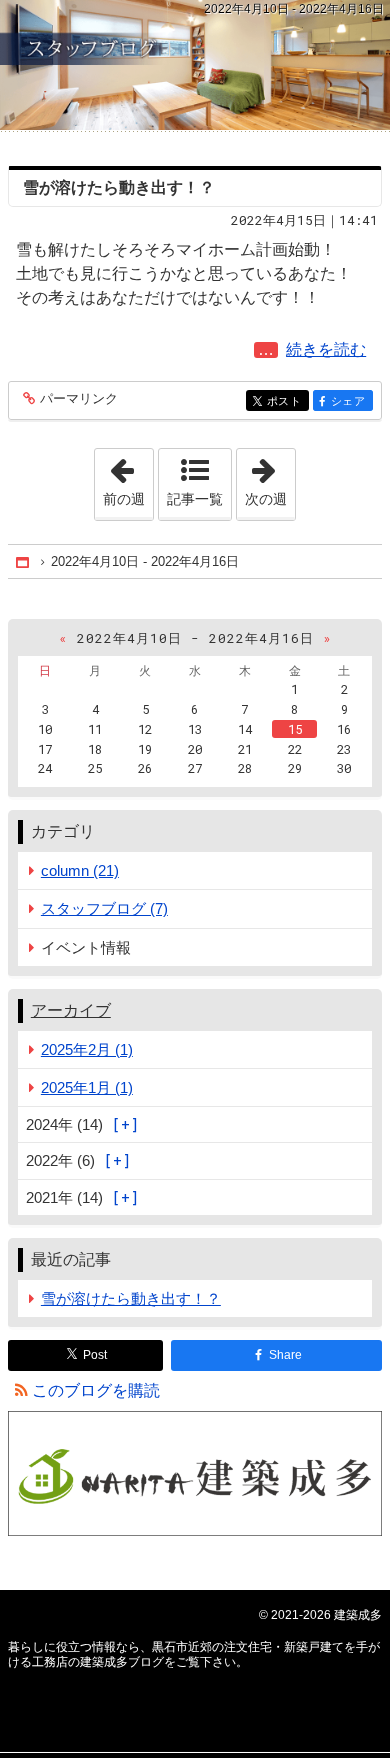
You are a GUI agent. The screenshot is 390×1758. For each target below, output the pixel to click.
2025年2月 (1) (87, 1049)
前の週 (128, 478)
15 (295, 729)
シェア (352, 401)
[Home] (24, 561)
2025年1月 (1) (87, 1087)
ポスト (288, 401)
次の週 (270, 478)
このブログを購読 (96, 1390)
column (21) (80, 870)
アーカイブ (71, 1010)
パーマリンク (79, 399)
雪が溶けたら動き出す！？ (119, 187)
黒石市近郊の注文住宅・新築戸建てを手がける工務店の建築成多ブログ (195, 65)
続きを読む (330, 349)
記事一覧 (195, 499)
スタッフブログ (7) (104, 908)
